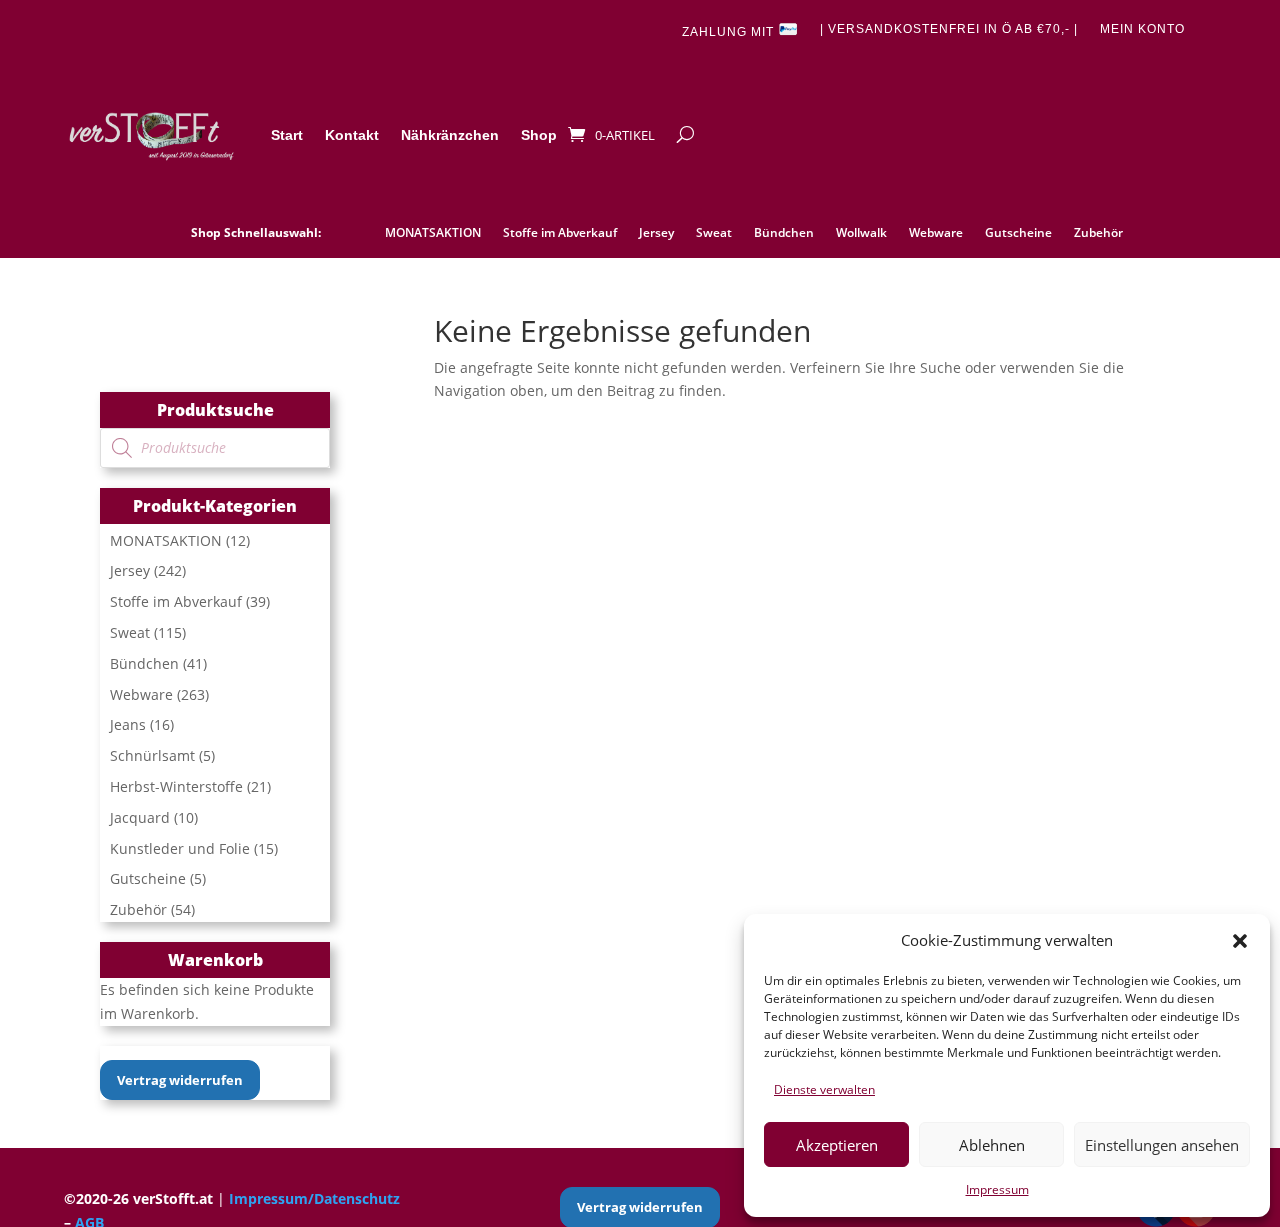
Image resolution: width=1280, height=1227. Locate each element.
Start (287, 135)
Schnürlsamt (152, 755)
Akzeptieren (837, 1145)
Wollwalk (861, 233)
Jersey (656, 233)
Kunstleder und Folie (180, 848)
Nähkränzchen (450, 135)
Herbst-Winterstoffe (176, 786)
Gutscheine (1018, 233)
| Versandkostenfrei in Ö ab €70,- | (949, 29)
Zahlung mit (730, 32)
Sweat (714, 233)
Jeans (128, 724)
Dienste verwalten (824, 1089)
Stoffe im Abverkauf (560, 233)
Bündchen (784, 233)
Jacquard (140, 817)
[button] (1240, 941)
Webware (936, 233)
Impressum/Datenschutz (314, 1198)
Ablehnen (992, 1145)
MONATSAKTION (433, 233)
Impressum (997, 1189)
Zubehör (1098, 233)
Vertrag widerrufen (180, 1080)
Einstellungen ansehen (1162, 1145)
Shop (539, 135)
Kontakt (352, 135)
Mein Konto (1142, 29)
